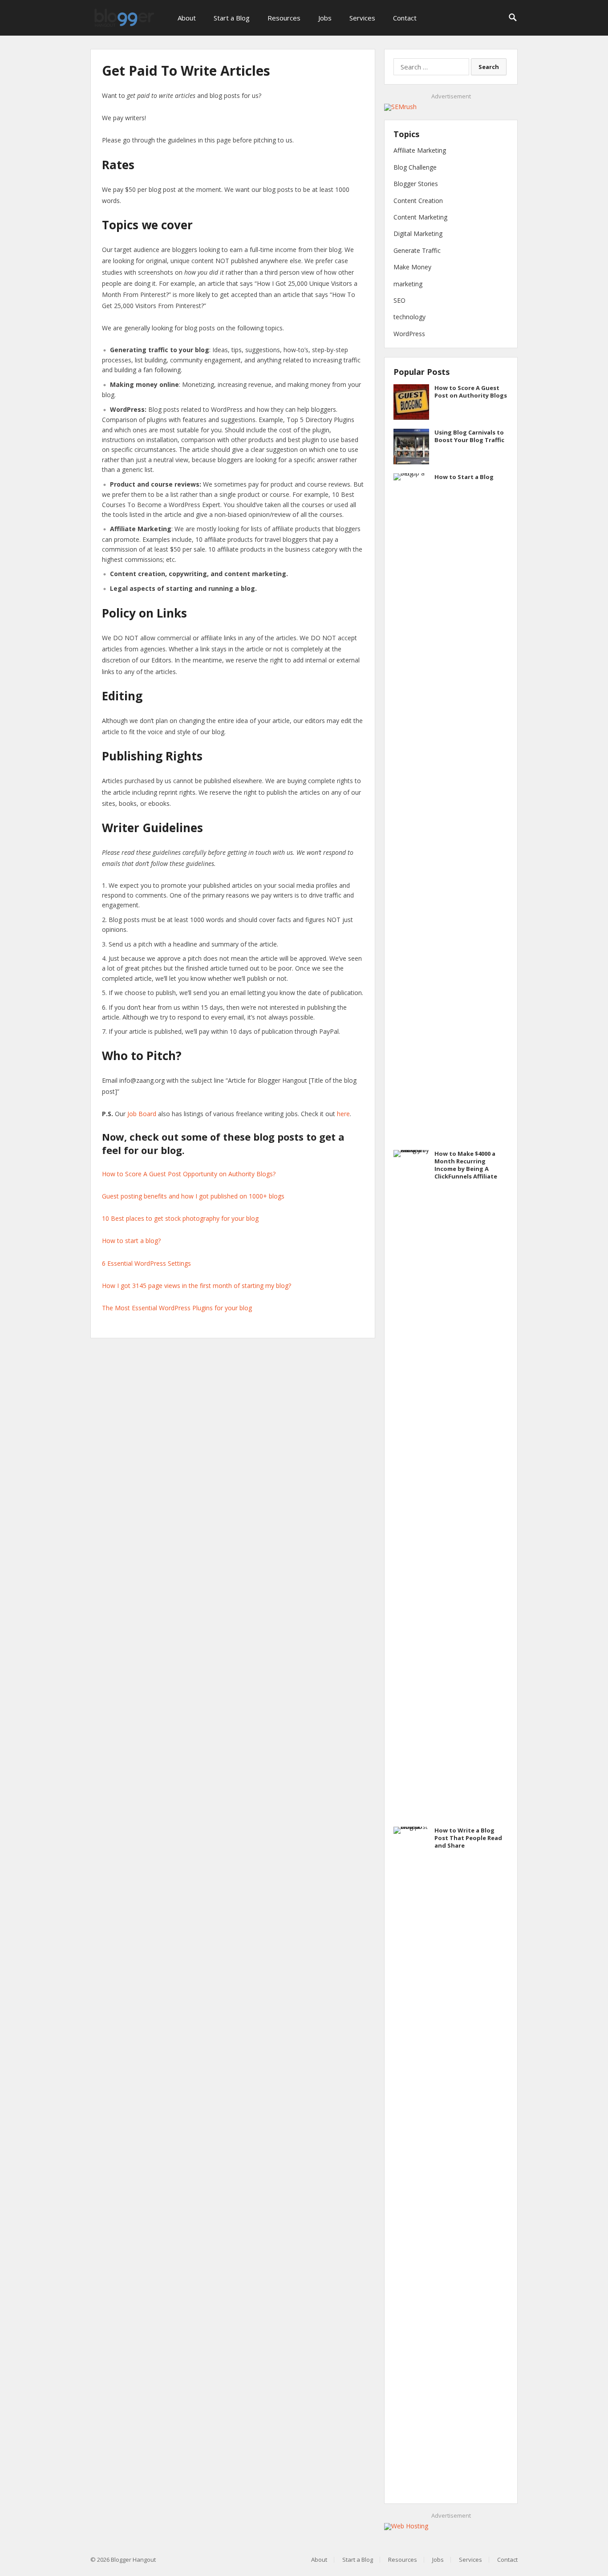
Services (362, 18)
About (187, 18)
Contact (405, 18)
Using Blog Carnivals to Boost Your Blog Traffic (469, 436)
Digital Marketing (418, 234)
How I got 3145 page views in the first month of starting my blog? (197, 1286)
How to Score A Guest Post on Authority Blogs (471, 392)
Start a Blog (232, 18)
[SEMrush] (400, 107)
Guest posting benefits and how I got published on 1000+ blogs (193, 1196)
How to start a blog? (131, 1241)
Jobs (325, 18)
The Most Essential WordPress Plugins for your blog (177, 1308)
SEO (399, 300)
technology (409, 317)
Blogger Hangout (133, 2560)
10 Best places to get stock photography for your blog (180, 1218)
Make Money (412, 267)
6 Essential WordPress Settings (146, 1263)
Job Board (142, 1114)
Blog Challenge (415, 167)
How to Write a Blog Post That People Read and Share (468, 1838)
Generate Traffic (417, 250)
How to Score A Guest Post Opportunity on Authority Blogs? (189, 1174)
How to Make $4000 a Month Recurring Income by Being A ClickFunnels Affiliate (466, 1165)
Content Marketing (420, 217)
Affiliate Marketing (420, 150)
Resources (284, 18)
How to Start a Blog (464, 477)
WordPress (409, 334)
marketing (408, 284)
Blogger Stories (416, 184)
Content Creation (418, 201)
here (343, 1114)
